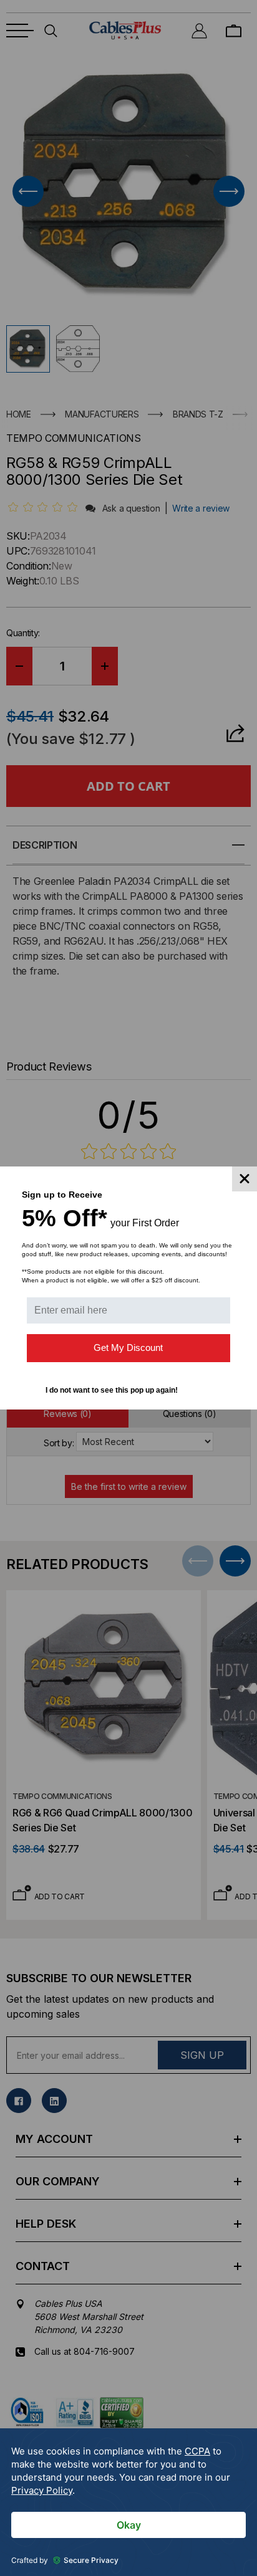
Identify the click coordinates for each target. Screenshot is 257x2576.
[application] (128, 2502)
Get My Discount (128, 1348)
